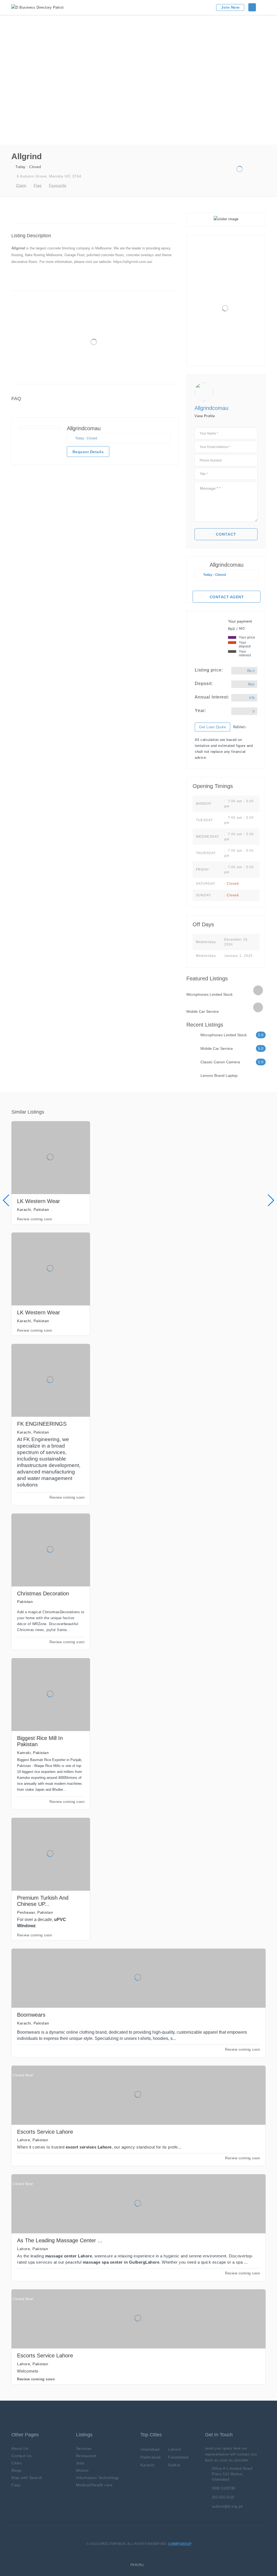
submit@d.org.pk (227, 2506)
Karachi (147, 2465)
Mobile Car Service (203, 1011)
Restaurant (86, 2456)
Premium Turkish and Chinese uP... (43, 1901)
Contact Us (22, 2456)
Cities (17, 2463)
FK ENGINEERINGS (42, 1424)
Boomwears (31, 2015)
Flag (38, 185)
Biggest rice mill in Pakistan (40, 1741)
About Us (20, 2448)
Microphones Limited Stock (210, 994)
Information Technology (98, 2478)
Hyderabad (151, 2457)
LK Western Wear (39, 1201)
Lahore (174, 2449)
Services (84, 2448)
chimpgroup (180, 2544)
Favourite (58, 185)
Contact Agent (227, 597)
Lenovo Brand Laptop (219, 1075)
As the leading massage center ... (60, 2240)
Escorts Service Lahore (45, 2132)
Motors (82, 2470)
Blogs (17, 2470)
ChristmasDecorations (61, 1612)
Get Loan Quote (212, 727)
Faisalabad (178, 2457)
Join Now (230, 7)
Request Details (88, 452)
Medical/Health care (94, 2485)
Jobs (80, 2463)
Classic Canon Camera (220, 1062)
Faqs (16, 2485)
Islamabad (150, 2449)
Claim (21, 185)
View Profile (205, 416)
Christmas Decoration (43, 1593)
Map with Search (27, 2478)
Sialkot (174, 2465)
